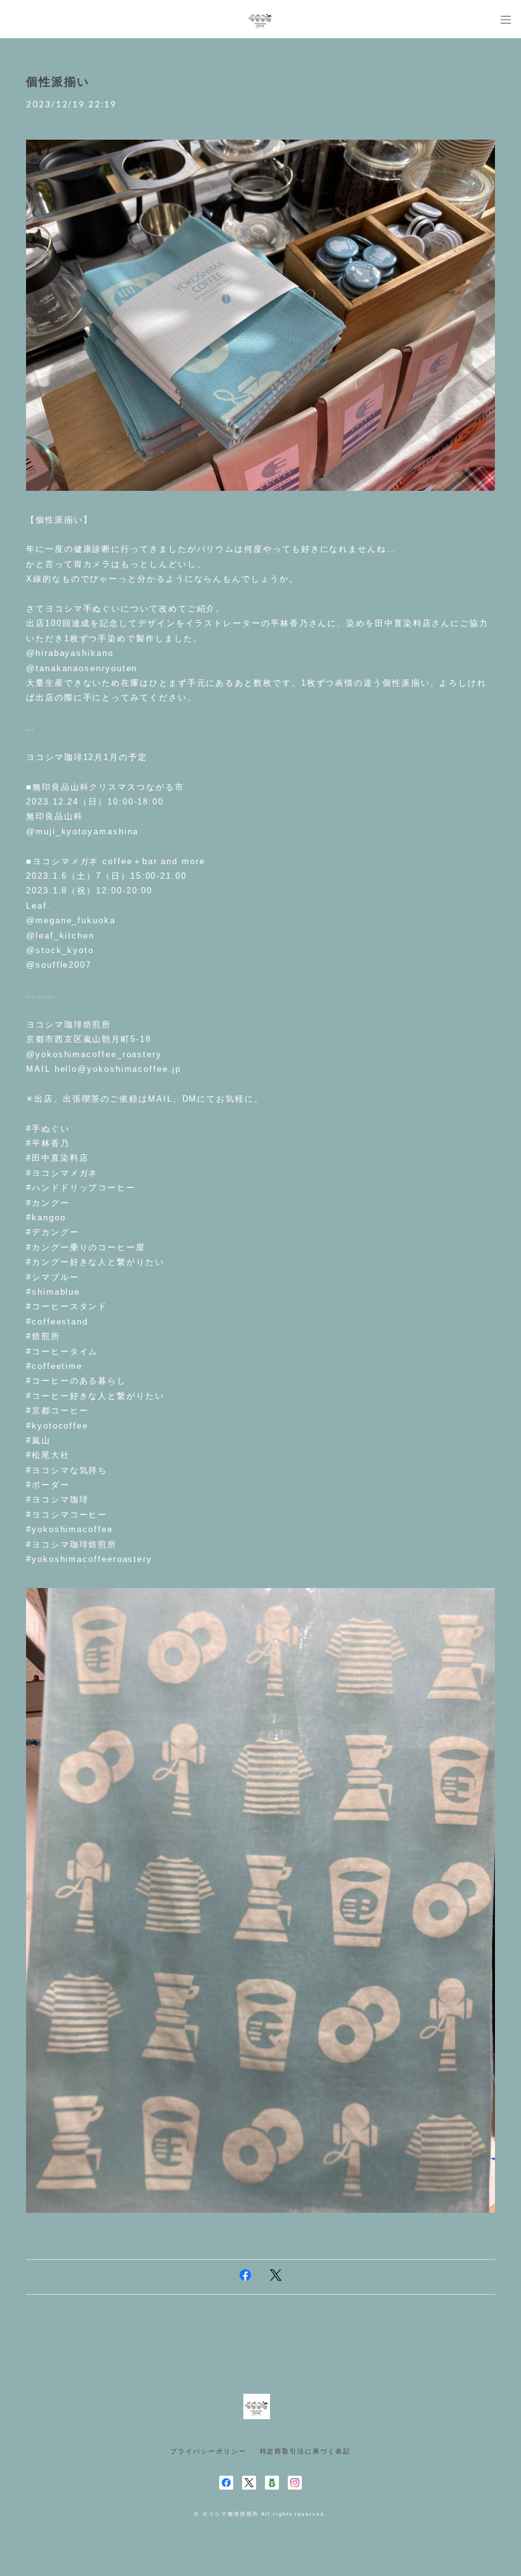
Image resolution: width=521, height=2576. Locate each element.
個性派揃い (58, 82)
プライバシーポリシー (208, 2451)
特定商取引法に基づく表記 (305, 2451)
